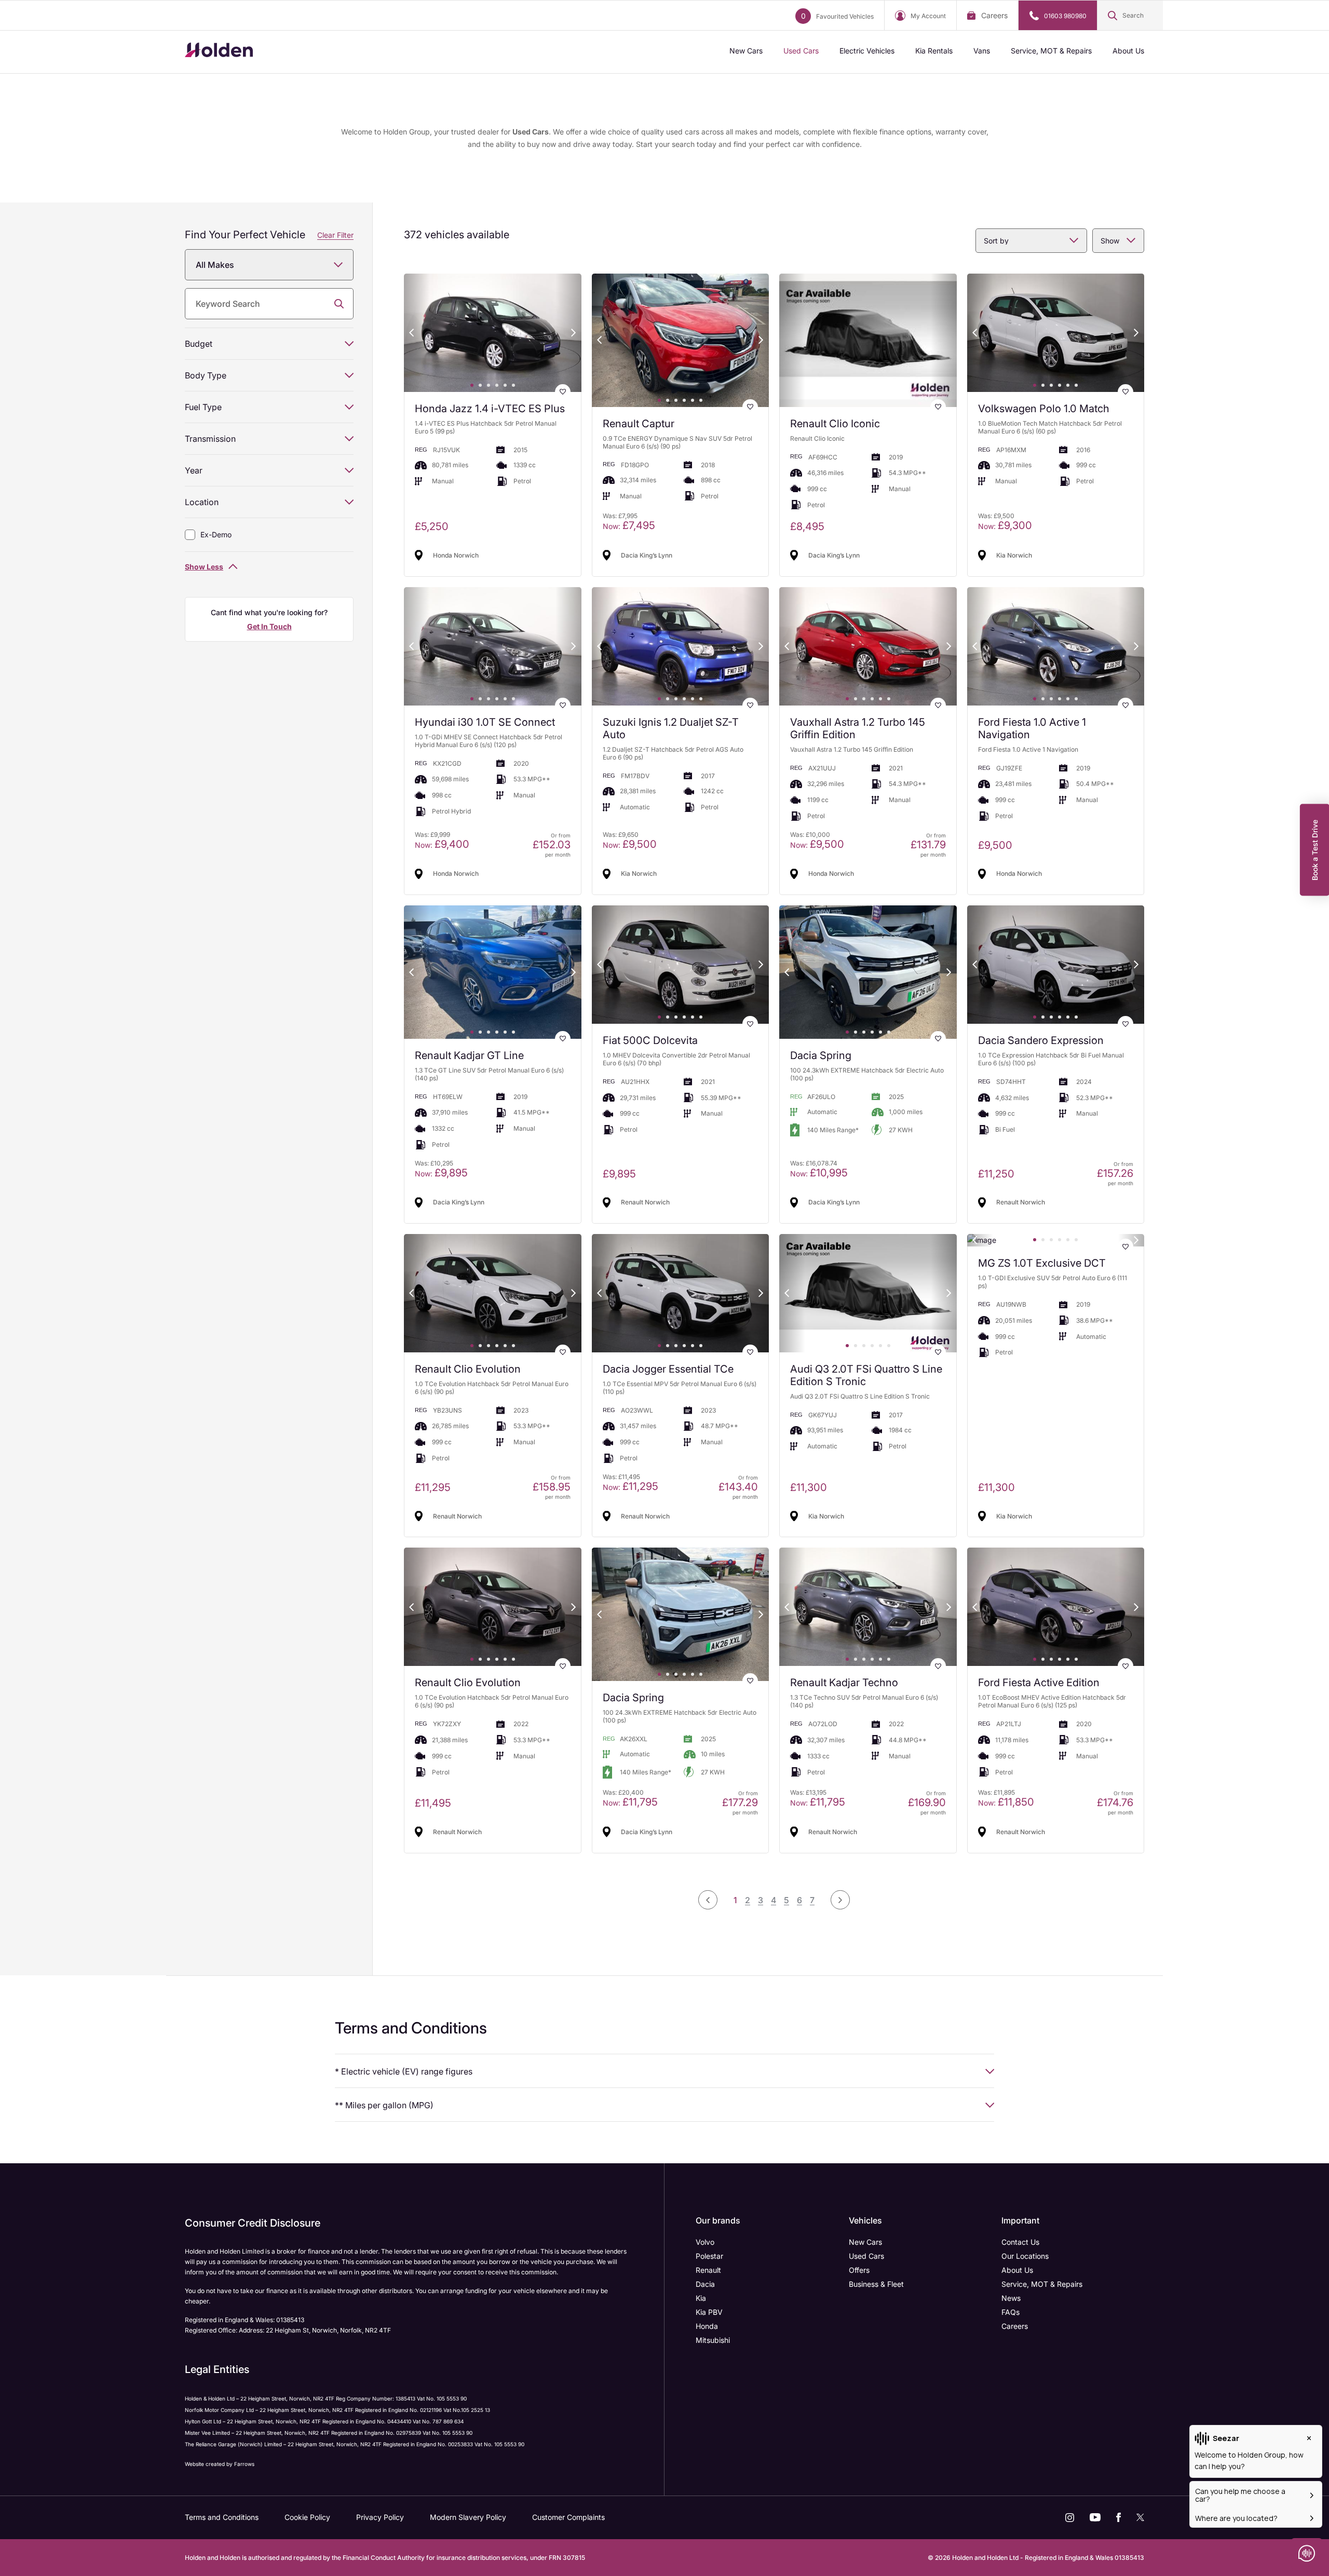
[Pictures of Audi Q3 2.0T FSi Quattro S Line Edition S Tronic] (868, 1293)
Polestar (709, 2256)
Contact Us (1020, 2242)
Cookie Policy (307, 2517)
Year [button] (194, 470)
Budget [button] (199, 344)
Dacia (705, 2284)
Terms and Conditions (222, 2517)
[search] (269, 304)
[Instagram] (1070, 2518)
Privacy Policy (380, 2517)
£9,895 (441, 1173)
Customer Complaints (568, 2517)
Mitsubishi (713, 2340)
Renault (708, 2270)
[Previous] (412, 333)
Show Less (204, 567)
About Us (1128, 51)
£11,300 (809, 1487)
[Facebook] (1118, 2517)
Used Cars (801, 51)
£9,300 (1005, 525)
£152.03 (552, 845)
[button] (1130, 16)
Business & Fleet (876, 2284)
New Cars (746, 51)
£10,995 (819, 1173)
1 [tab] (472, 385)
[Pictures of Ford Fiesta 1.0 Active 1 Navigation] (1056, 646)
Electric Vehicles (867, 51)
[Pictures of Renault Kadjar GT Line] (493, 972)
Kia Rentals (934, 51)
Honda (707, 2326)
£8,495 (807, 526)
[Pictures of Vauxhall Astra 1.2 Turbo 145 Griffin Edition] (868, 646)
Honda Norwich (456, 555)
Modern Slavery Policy (468, 2517)
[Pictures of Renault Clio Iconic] (868, 340)
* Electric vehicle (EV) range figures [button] (404, 2071)
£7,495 (629, 525)
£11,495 (433, 1803)
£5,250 (432, 526)
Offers (859, 2270)
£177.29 (740, 1802)
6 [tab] (513, 385)
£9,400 (442, 844)
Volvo (705, 2242)
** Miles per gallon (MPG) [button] (384, 2105)
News (1011, 2298)
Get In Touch (269, 626)
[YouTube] (1095, 2517)
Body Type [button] (206, 375)
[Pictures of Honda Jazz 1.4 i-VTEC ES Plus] (493, 333)
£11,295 (433, 1487)
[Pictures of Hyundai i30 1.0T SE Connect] (493, 646)
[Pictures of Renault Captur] (681, 340)
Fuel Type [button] (203, 407)
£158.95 (552, 1487)
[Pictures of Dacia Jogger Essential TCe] (681, 1293)
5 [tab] (505, 385)
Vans (982, 51)
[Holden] (219, 52)
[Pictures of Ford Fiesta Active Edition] (1056, 1607)
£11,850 (1006, 1802)
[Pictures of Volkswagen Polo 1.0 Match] (1056, 333)
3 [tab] (489, 385)
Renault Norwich (645, 1202)
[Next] (574, 333)
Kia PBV (709, 2312)
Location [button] (202, 502)
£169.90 (927, 1802)
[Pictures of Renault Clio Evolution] (493, 1293)
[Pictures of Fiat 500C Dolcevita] (681, 965)
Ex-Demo (216, 534)
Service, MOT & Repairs (1051, 51)
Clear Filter (335, 235)
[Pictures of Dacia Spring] (868, 972)
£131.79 (928, 845)
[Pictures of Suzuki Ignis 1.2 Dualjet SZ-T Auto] (681, 646)
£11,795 (630, 1802)
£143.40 (738, 1487)
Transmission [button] (210, 439)
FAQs (1011, 2312)
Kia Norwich (1014, 555)
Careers (994, 15)
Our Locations (1025, 2256)
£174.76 (1115, 1802)
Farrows (244, 2464)
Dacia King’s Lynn (647, 555)
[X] (1140, 2517)
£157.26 (1115, 1173)
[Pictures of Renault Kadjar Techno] (868, 1607)
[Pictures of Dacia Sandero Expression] (1056, 965)
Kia (701, 2298)
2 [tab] (480, 385)
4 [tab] (497, 385)
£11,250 (996, 1174)
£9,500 (630, 844)
